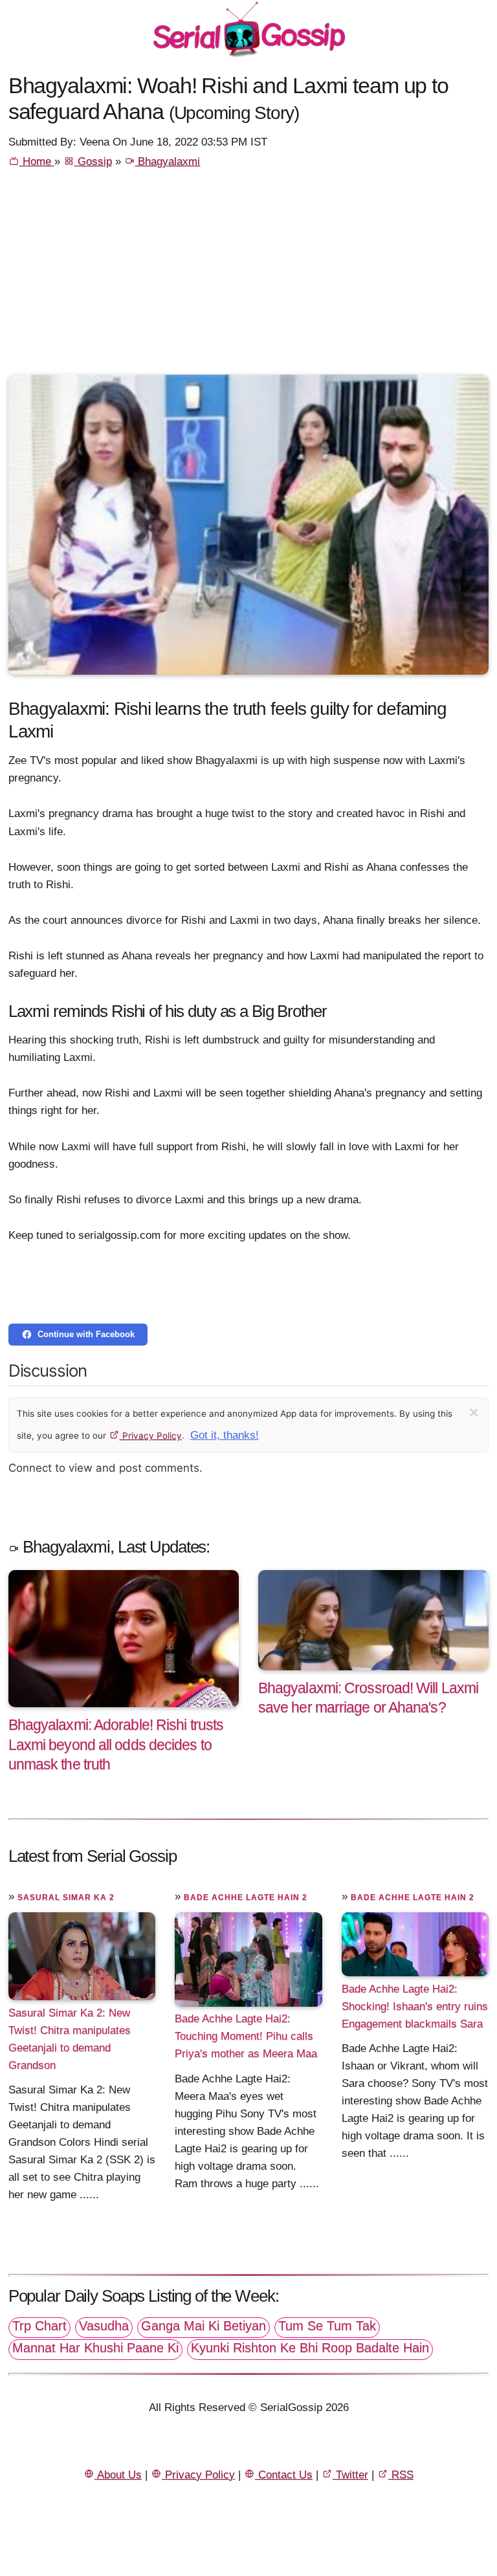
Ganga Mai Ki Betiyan (204, 2326)
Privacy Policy (151, 1435)
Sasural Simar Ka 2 (66, 1897)
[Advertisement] (249, 278)
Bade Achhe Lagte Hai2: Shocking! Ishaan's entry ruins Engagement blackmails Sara (415, 2006)
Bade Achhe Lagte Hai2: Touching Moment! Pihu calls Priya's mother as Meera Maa (246, 2036)
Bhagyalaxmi (167, 161)
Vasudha (104, 2326)
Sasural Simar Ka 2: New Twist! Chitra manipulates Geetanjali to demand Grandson (70, 2038)
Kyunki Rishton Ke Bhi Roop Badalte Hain (310, 2348)
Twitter (350, 2475)
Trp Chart (39, 2326)
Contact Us (284, 2475)
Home (37, 161)
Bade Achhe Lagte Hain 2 (246, 1897)
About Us (118, 2475)
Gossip (93, 161)
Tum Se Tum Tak (327, 2326)
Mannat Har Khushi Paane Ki (95, 2348)
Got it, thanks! (225, 1435)
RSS (401, 2475)
